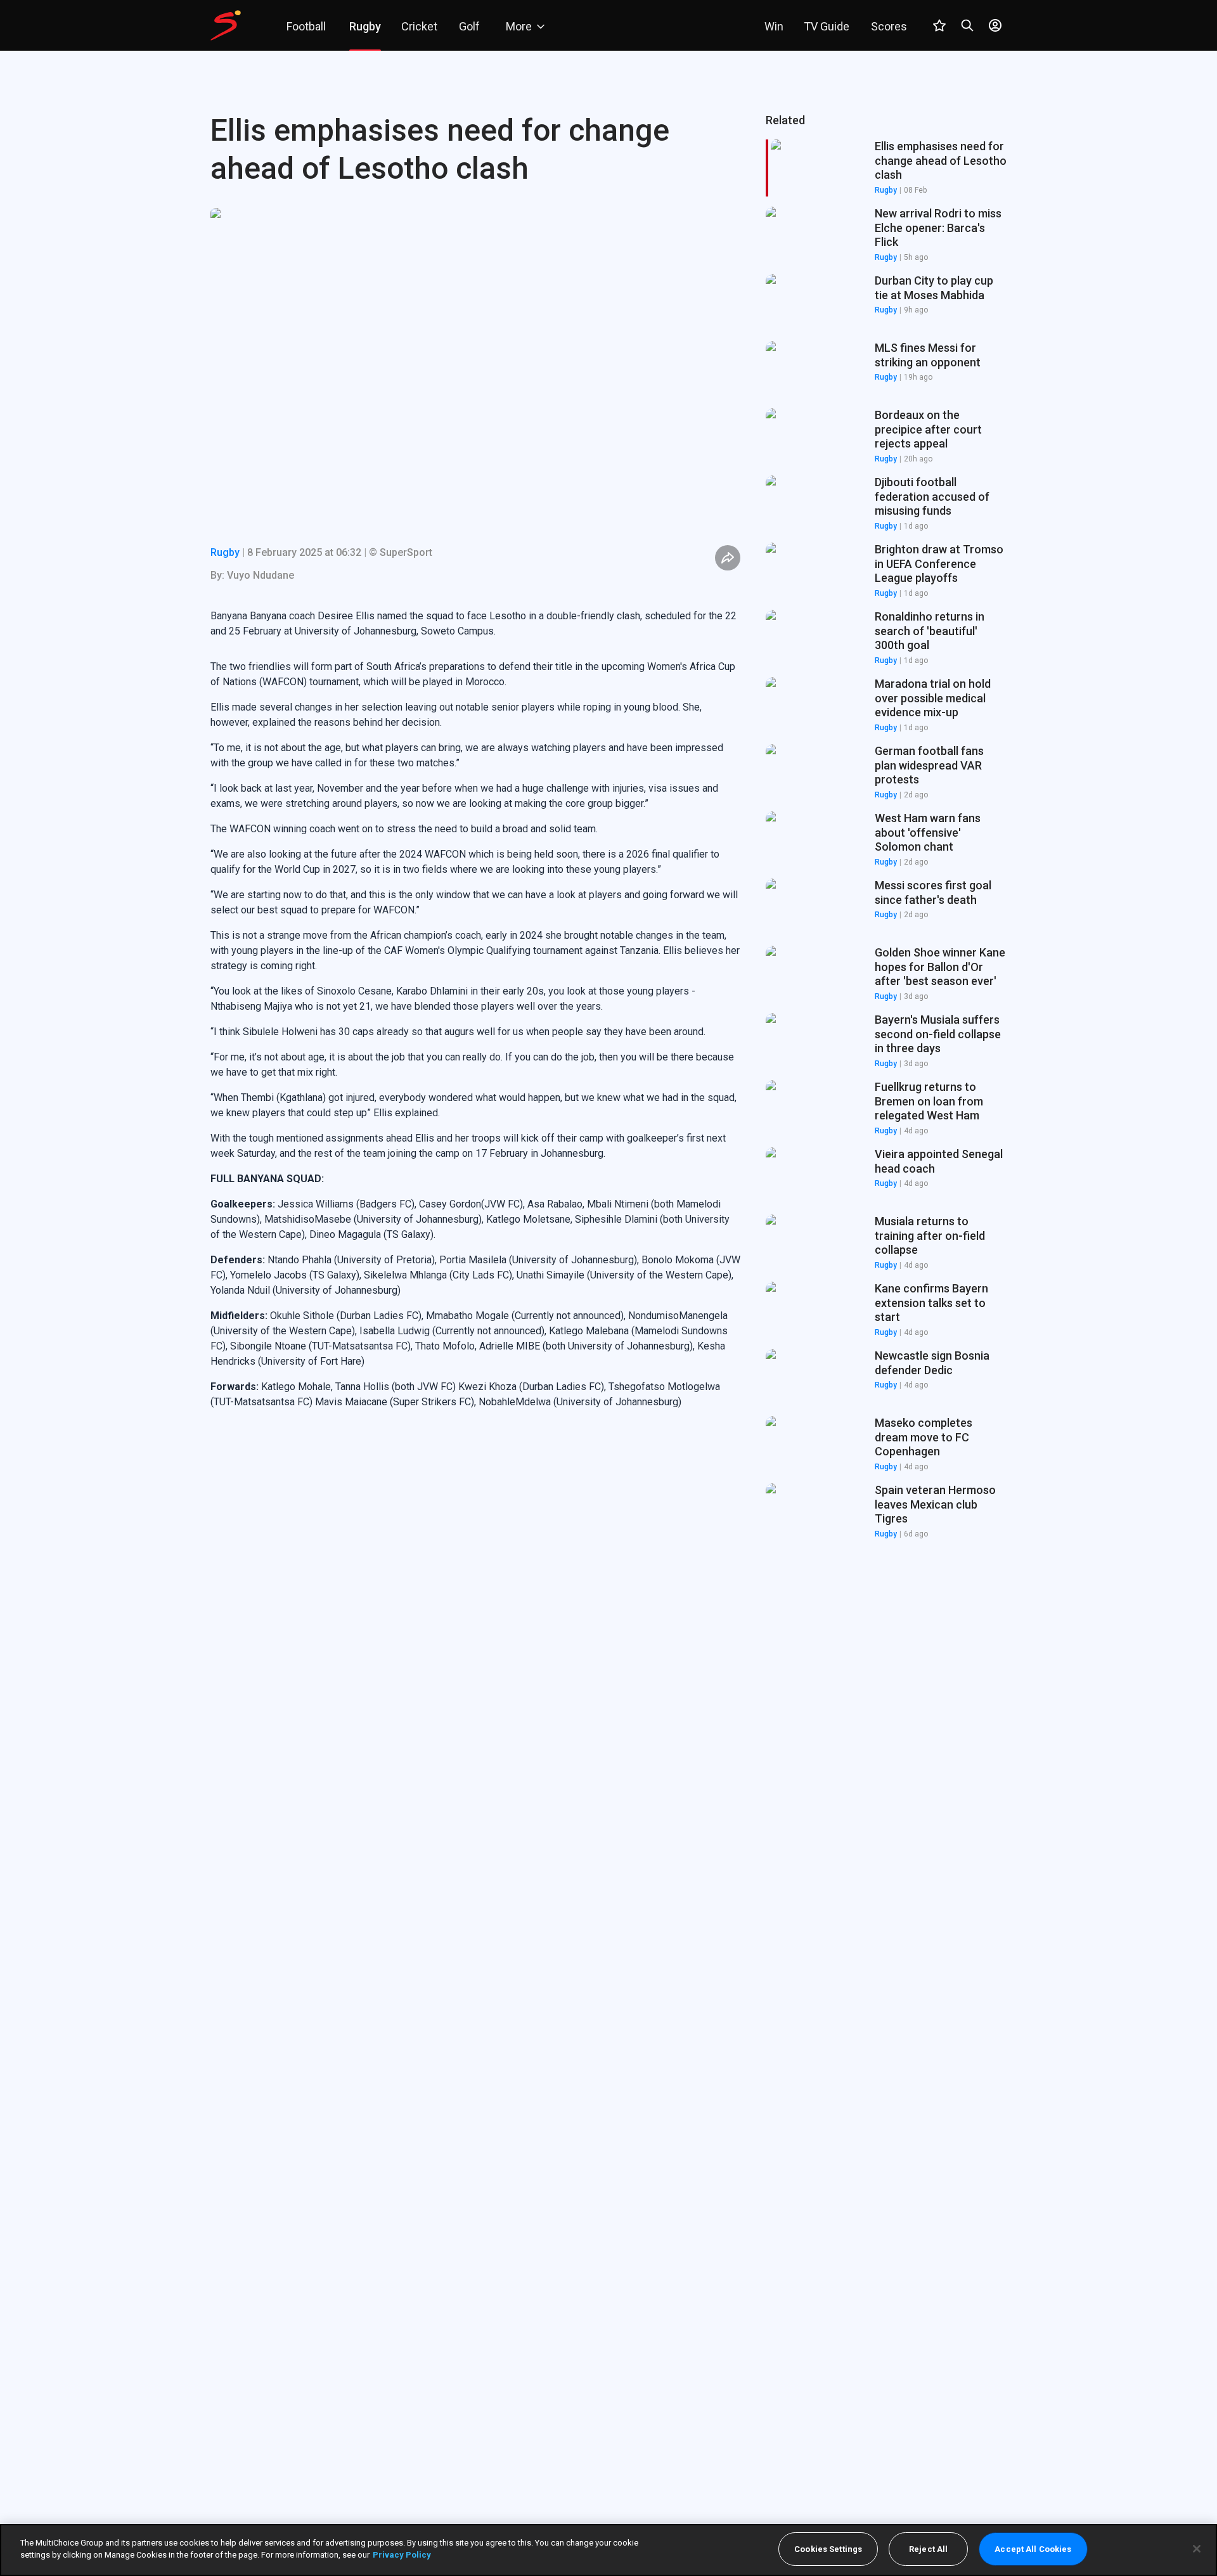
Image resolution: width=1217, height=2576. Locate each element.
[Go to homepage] (226, 25)
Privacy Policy (402, 2555)
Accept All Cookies (1033, 2549)
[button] (886, 235)
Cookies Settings (828, 2549)
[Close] (1197, 2549)
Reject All (928, 2549)
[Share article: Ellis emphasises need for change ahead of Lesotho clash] (728, 558)
